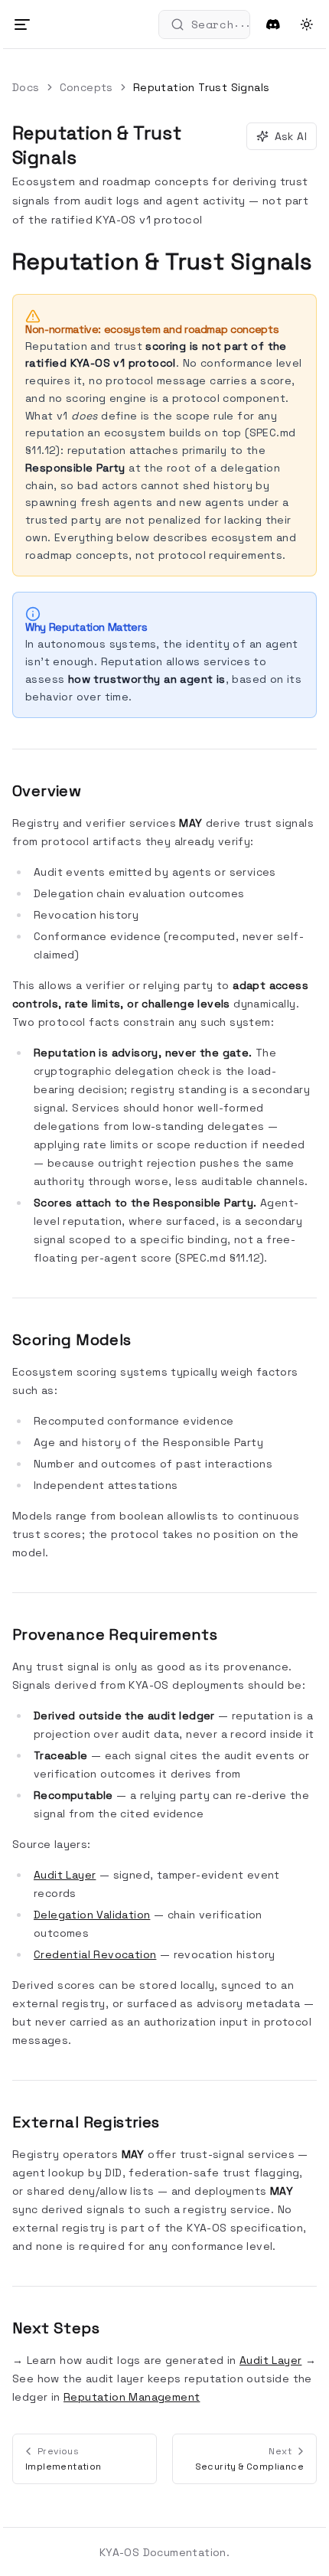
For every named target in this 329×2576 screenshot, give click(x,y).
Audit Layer (65, 1875)
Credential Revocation (95, 1954)
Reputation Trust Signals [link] (202, 87)
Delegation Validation (92, 1915)
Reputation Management (132, 2397)
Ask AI (291, 136)
